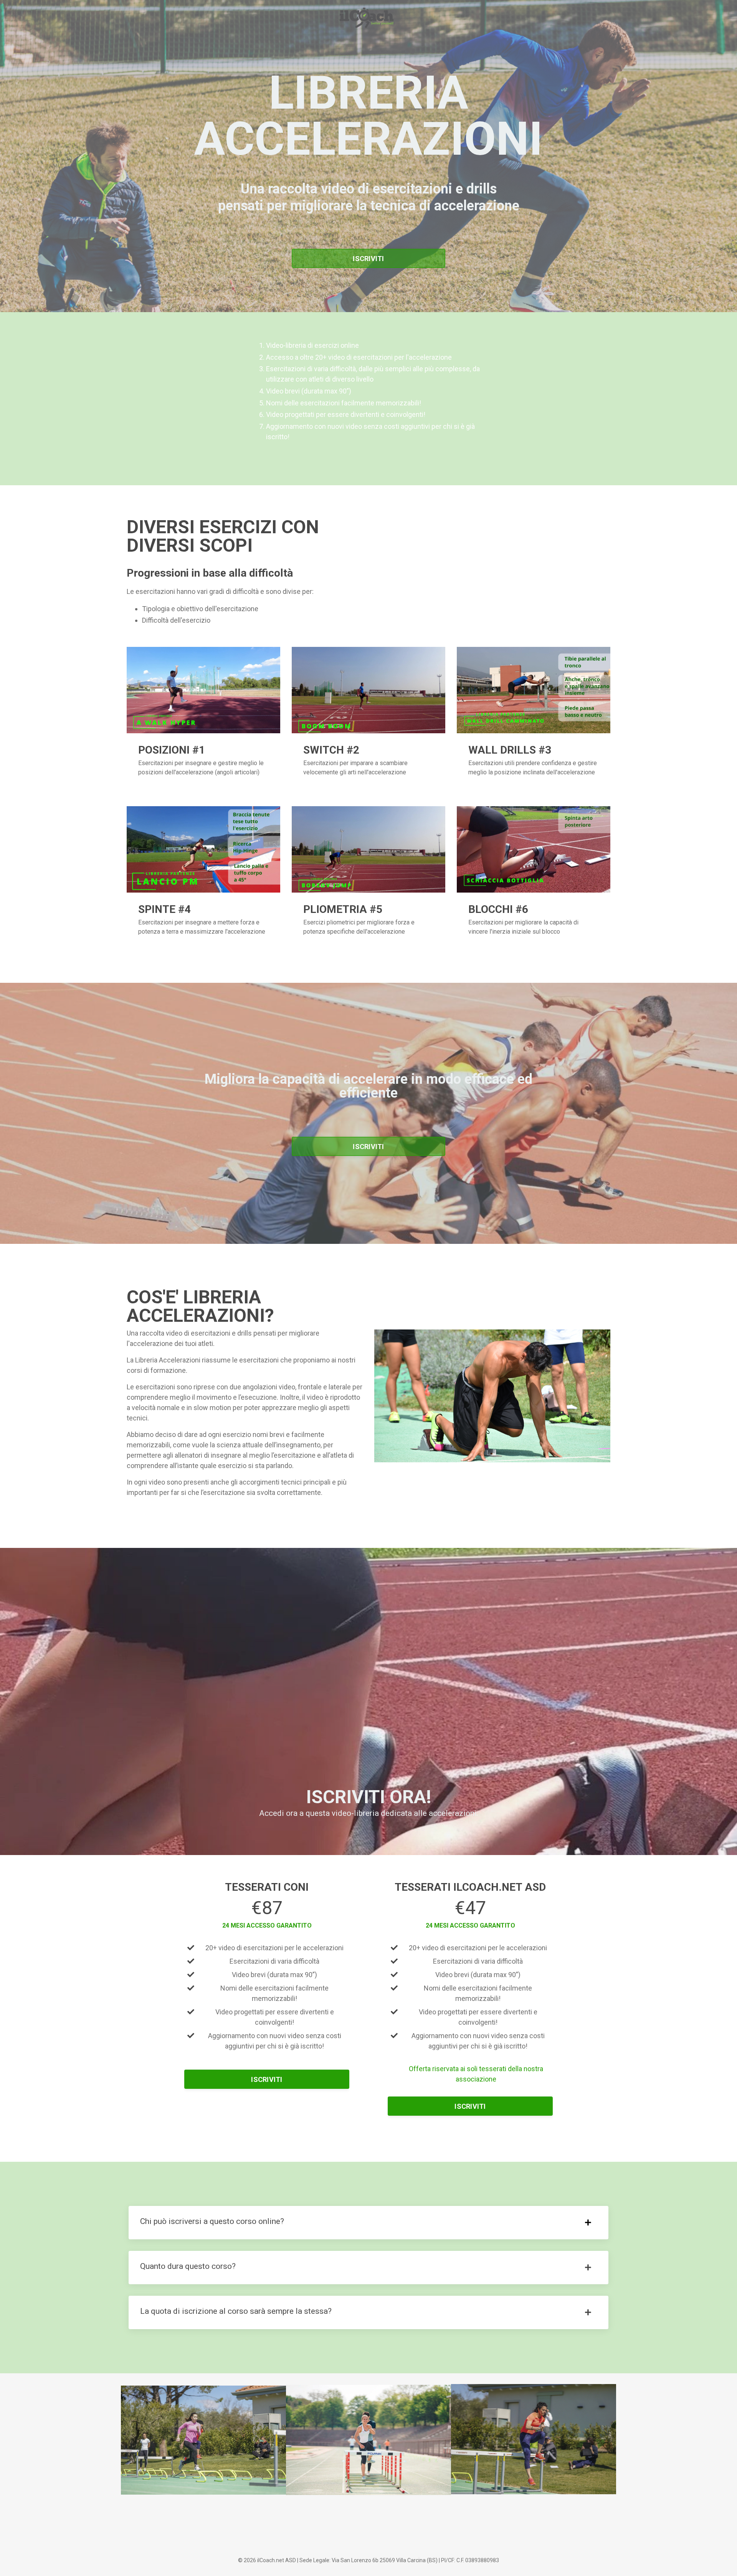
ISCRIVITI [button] (368, 259)
